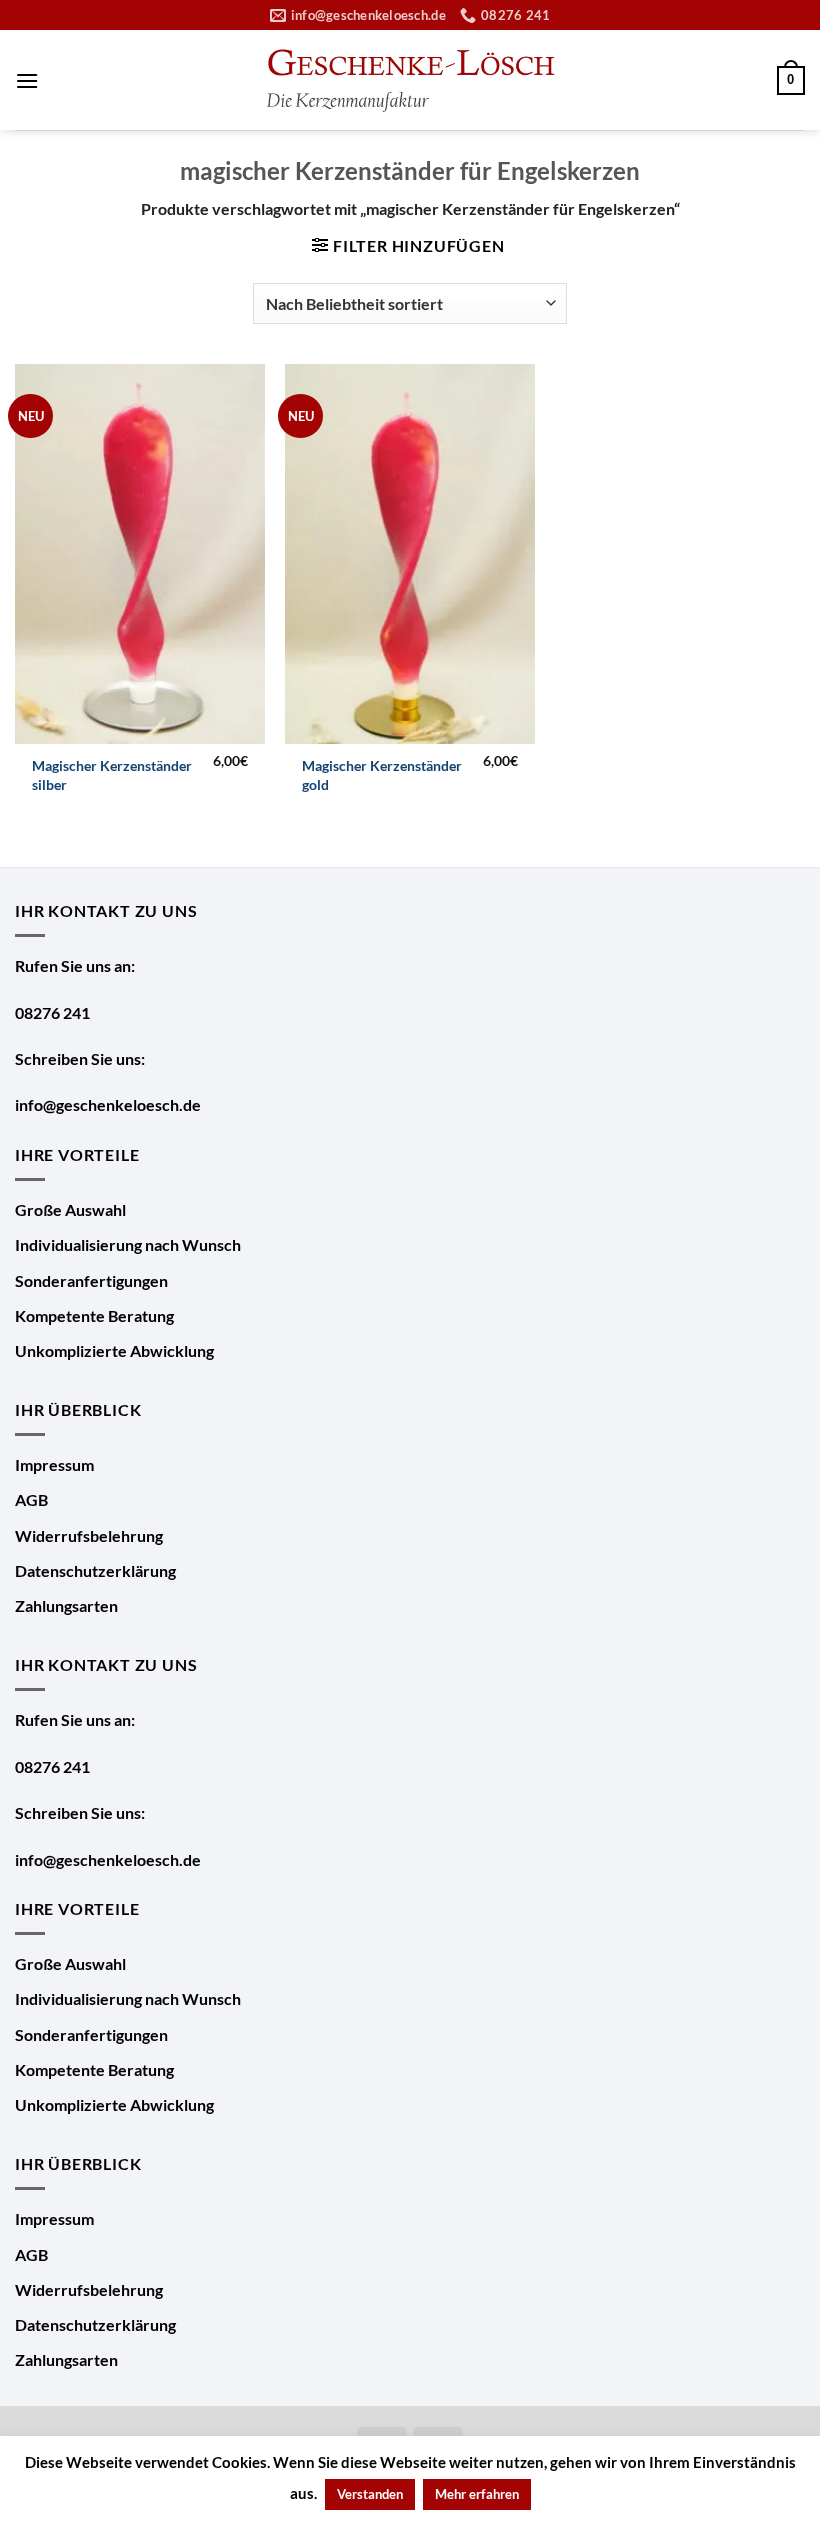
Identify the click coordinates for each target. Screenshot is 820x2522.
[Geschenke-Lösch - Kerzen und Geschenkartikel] (410, 80)
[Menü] (27, 80)
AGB (31, 1499)
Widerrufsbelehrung (89, 1535)
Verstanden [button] (370, 2494)
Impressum (54, 1464)
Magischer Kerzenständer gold (382, 775)
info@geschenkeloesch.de (108, 1104)
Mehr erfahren (477, 2494)
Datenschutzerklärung (95, 1570)
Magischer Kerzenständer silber (112, 775)
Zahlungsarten (66, 1605)
